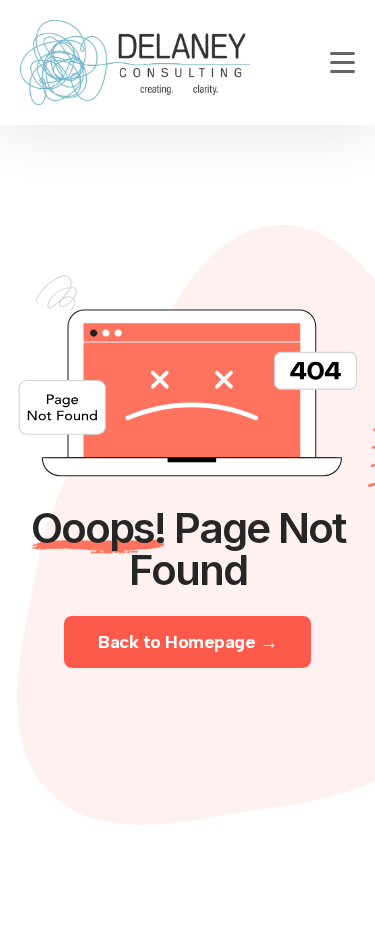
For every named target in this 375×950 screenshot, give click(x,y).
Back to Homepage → (187, 642)
